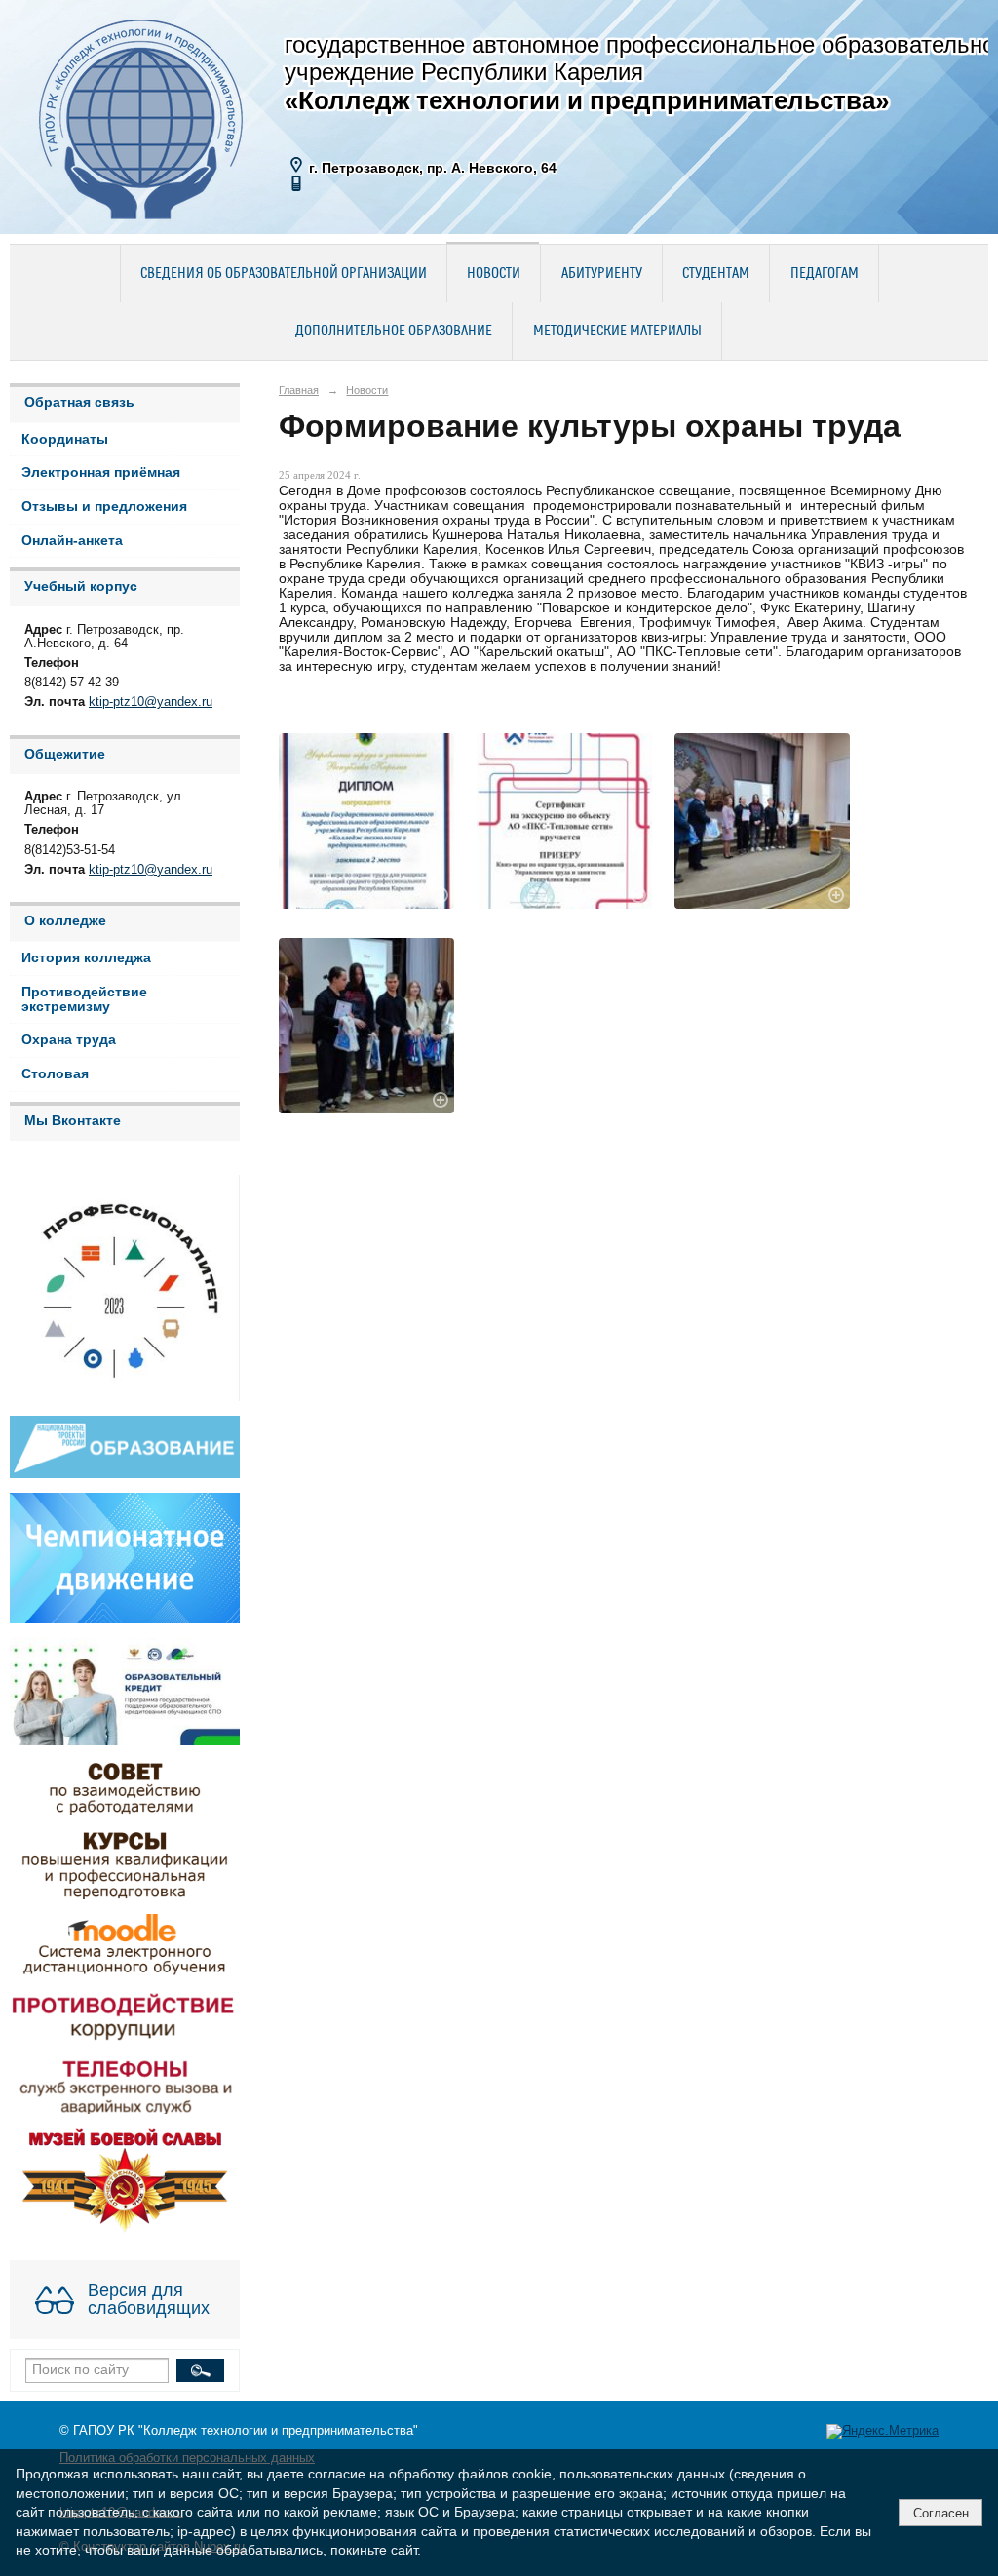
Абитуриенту (602, 274)
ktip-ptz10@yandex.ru (151, 702)
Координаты (65, 439)
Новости (494, 274)
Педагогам (825, 274)
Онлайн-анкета (72, 541)
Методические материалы (617, 332)
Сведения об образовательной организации (284, 274)
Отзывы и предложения (104, 507)
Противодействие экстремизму (84, 999)
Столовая (55, 1074)
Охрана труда (69, 1040)
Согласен (941, 2513)
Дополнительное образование (394, 332)
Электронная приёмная (101, 472)
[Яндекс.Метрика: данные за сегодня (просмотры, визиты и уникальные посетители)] (883, 2432)
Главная (299, 390)
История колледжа (86, 958)
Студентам (716, 274)
